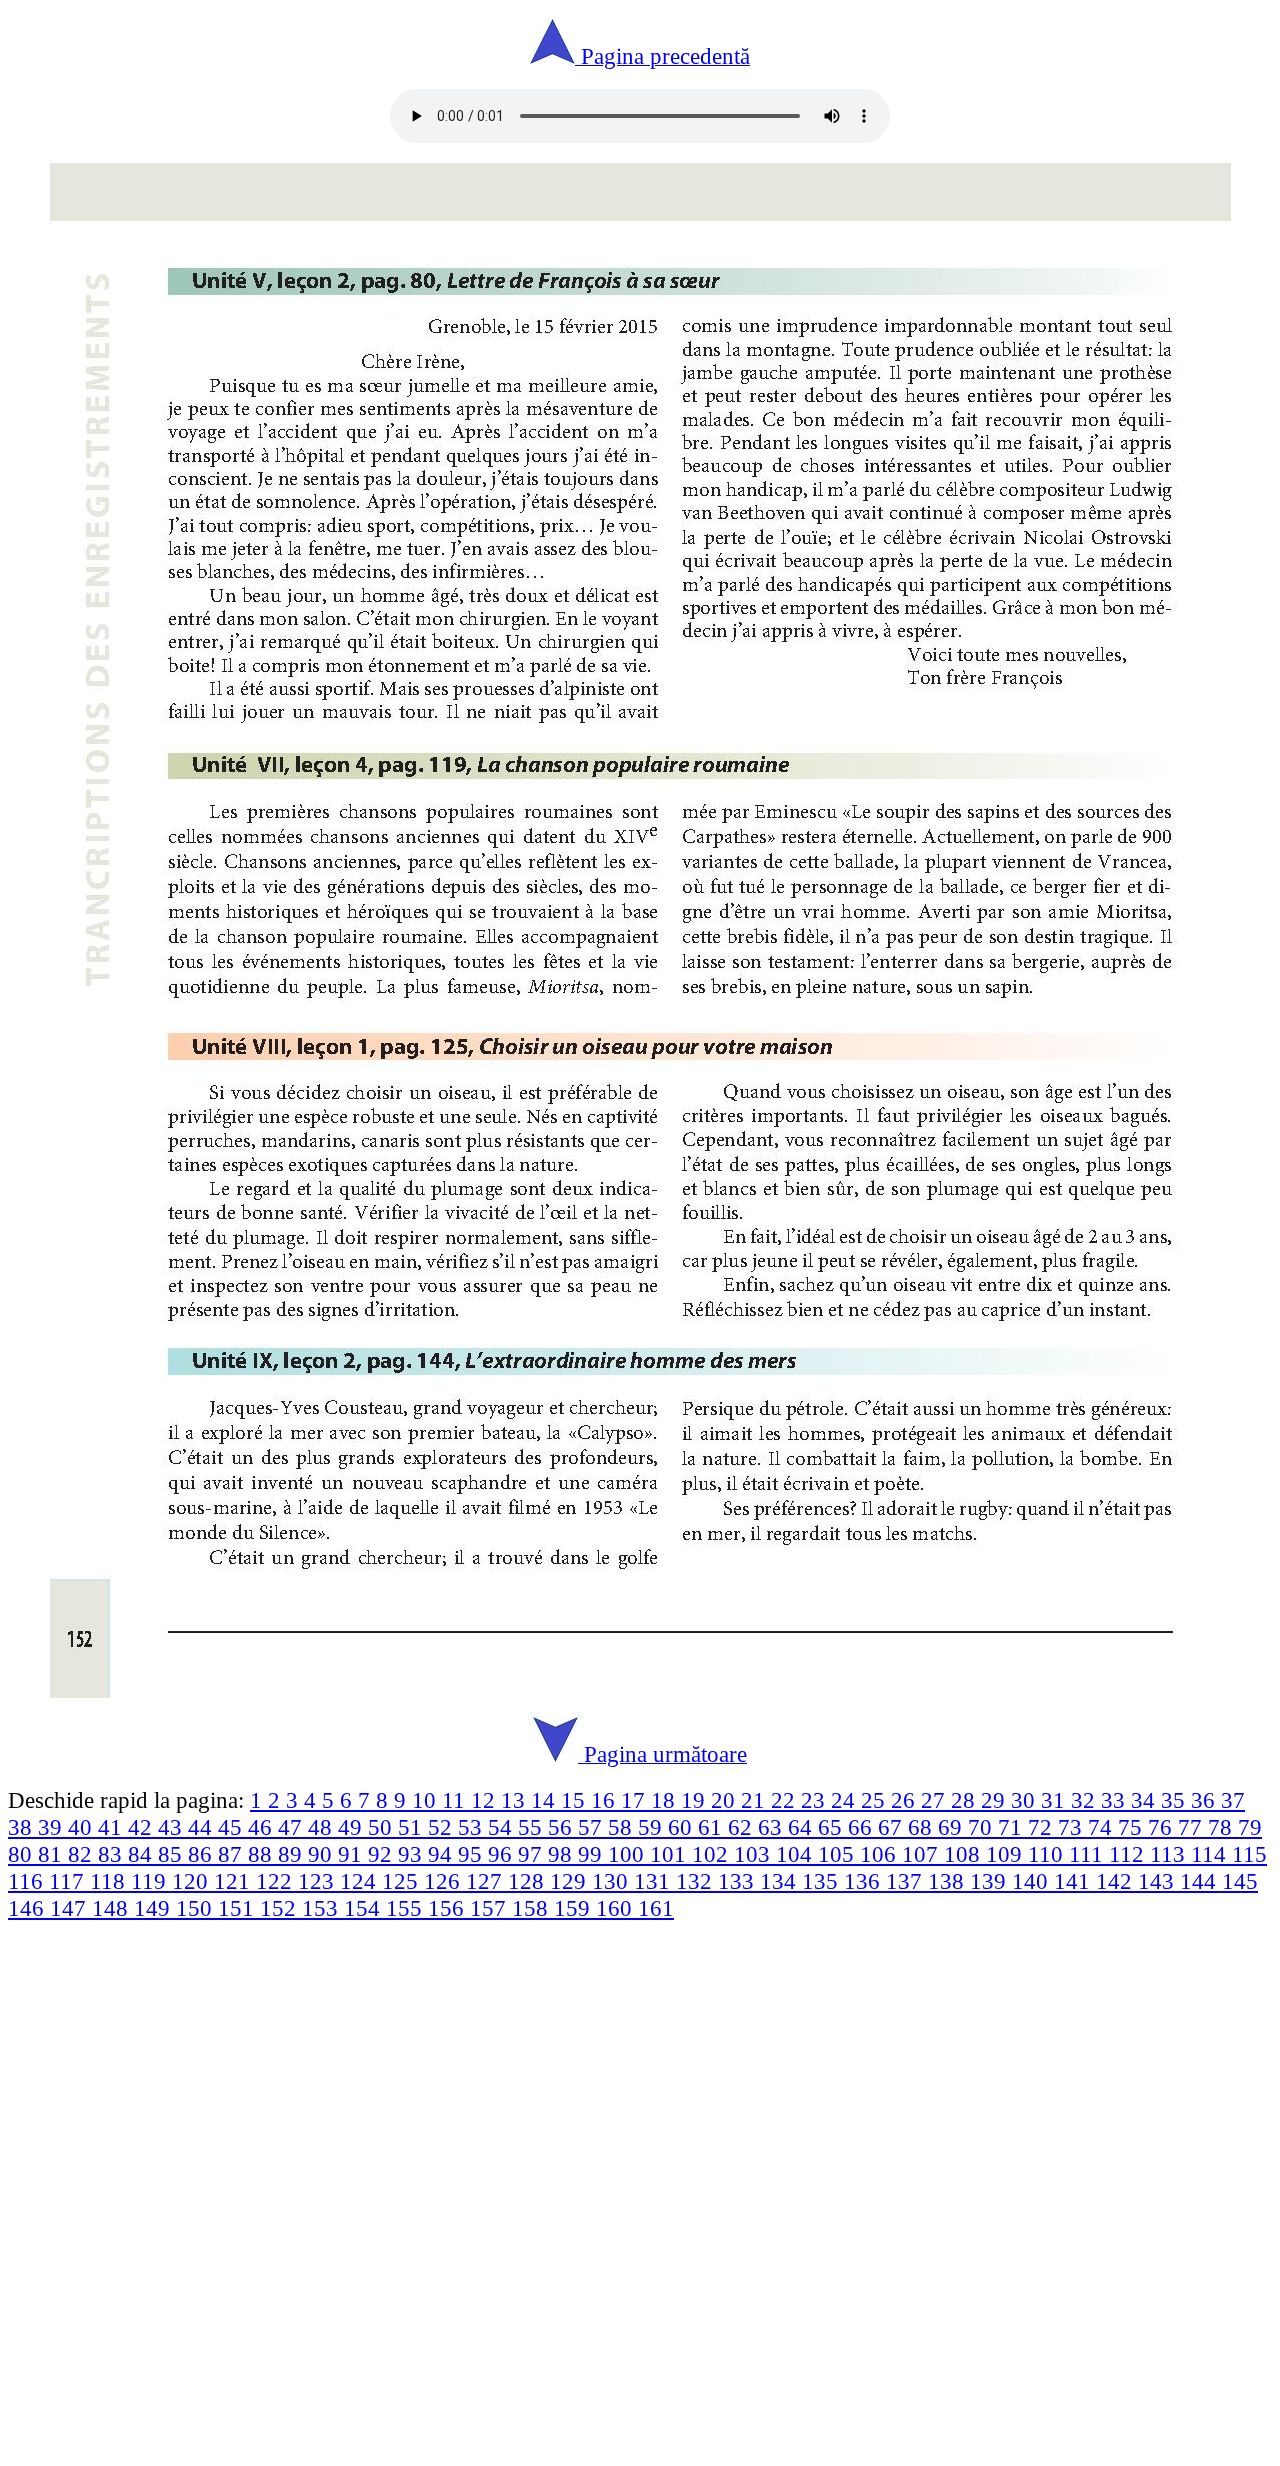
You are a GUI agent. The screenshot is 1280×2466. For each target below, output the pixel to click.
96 (503, 1854)
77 (1193, 1827)
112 (1129, 1854)
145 (1240, 1881)
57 (593, 1827)
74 (1103, 1827)
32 (1086, 1800)
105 (839, 1854)
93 (413, 1854)
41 (113, 1827)
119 (151, 1881)
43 (173, 1827)
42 (143, 1827)
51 (413, 1827)
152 (281, 1908)
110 (1048, 1854)
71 (1013, 1827)
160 (617, 1908)
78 (1223, 1827)
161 (656, 1908)
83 (113, 1854)
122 (277, 1881)
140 (1033, 1881)
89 (293, 1854)
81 (53, 1854)
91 (353, 1854)
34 (1146, 1800)
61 (713, 1827)
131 (655, 1881)
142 (1117, 1881)
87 (233, 1854)
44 (203, 1827)
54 (503, 1827)
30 (1026, 1800)
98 (563, 1854)
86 (203, 1854)
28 (966, 1800)
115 (1249, 1854)
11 (456, 1800)
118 (110, 1881)
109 (1007, 1854)
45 (233, 1827)
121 (235, 1881)
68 (923, 1827)
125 (403, 1881)
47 (293, 1827)
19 (696, 1800)
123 (319, 1881)
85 (173, 1854)
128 (529, 1881)
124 (361, 1881)
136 (865, 1881)
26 (906, 1800)
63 (773, 1827)
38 (23, 1827)
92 (383, 1854)
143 (1159, 1881)
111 (1089, 1854)
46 (263, 1827)
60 (683, 1827)
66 (863, 1827)
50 (383, 1827)
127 (487, 1881)
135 (823, 1881)
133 (739, 1881)
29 (996, 1800)
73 (1073, 1827)
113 (1170, 1854)
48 (323, 1827)
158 (533, 1908)
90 (323, 1854)
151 (239, 1908)
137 (907, 1881)
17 (636, 1800)
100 (629, 1854)
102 (713, 1854)
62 (743, 1827)
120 (193, 1881)
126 (445, 1881)
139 (991, 1881)
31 (1056, 1800)
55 (533, 1827)
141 (1075, 1881)
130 (613, 1881)
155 (407, 1908)
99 (593, 1854)
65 (833, 1827)
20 (726, 1800)
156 (449, 1908)
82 (83, 1854)
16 (606, 1800)
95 (473, 1854)
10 (427, 1800)
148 (113, 1908)
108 (965, 1854)
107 (923, 1854)
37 (1233, 1800)
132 (697, 1881)
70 (983, 1827)
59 (653, 1827)
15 (576, 1800)
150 (197, 1908)
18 (666, 1800)
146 (29, 1908)
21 (756, 1800)
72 (1043, 1827)
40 (83, 1827)
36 (1206, 1800)
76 (1163, 1827)
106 (881, 1854)
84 (143, 1854)
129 (571, 1881)
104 (797, 1854)
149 (155, 1908)
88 (263, 1854)
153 (323, 1908)
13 (516, 1800)
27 (936, 1800)
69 (953, 1827)
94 (443, 1854)
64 (803, 1827)
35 (1176, 1800)
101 (671, 1854)
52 (443, 1827)
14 (546, 1800)
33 (1116, 1800)
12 (486, 1800)
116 (28, 1881)
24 (846, 1800)
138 (949, 1881)
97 (533, 1854)
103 (755, 1854)
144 (1201, 1881)
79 (1250, 1827)
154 (365, 1908)
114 (1211, 1854)
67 (893, 1827)
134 (781, 1881)
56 (563, 1827)
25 (876, 1800)
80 (23, 1854)
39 (53, 1827)
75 (1133, 1827)
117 (69, 1881)
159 (575, 1908)
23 (816, 1800)
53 (473, 1827)
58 (623, 1827)
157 (491, 1908)
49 (353, 1827)
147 (71, 1908)
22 (786, 1800)
